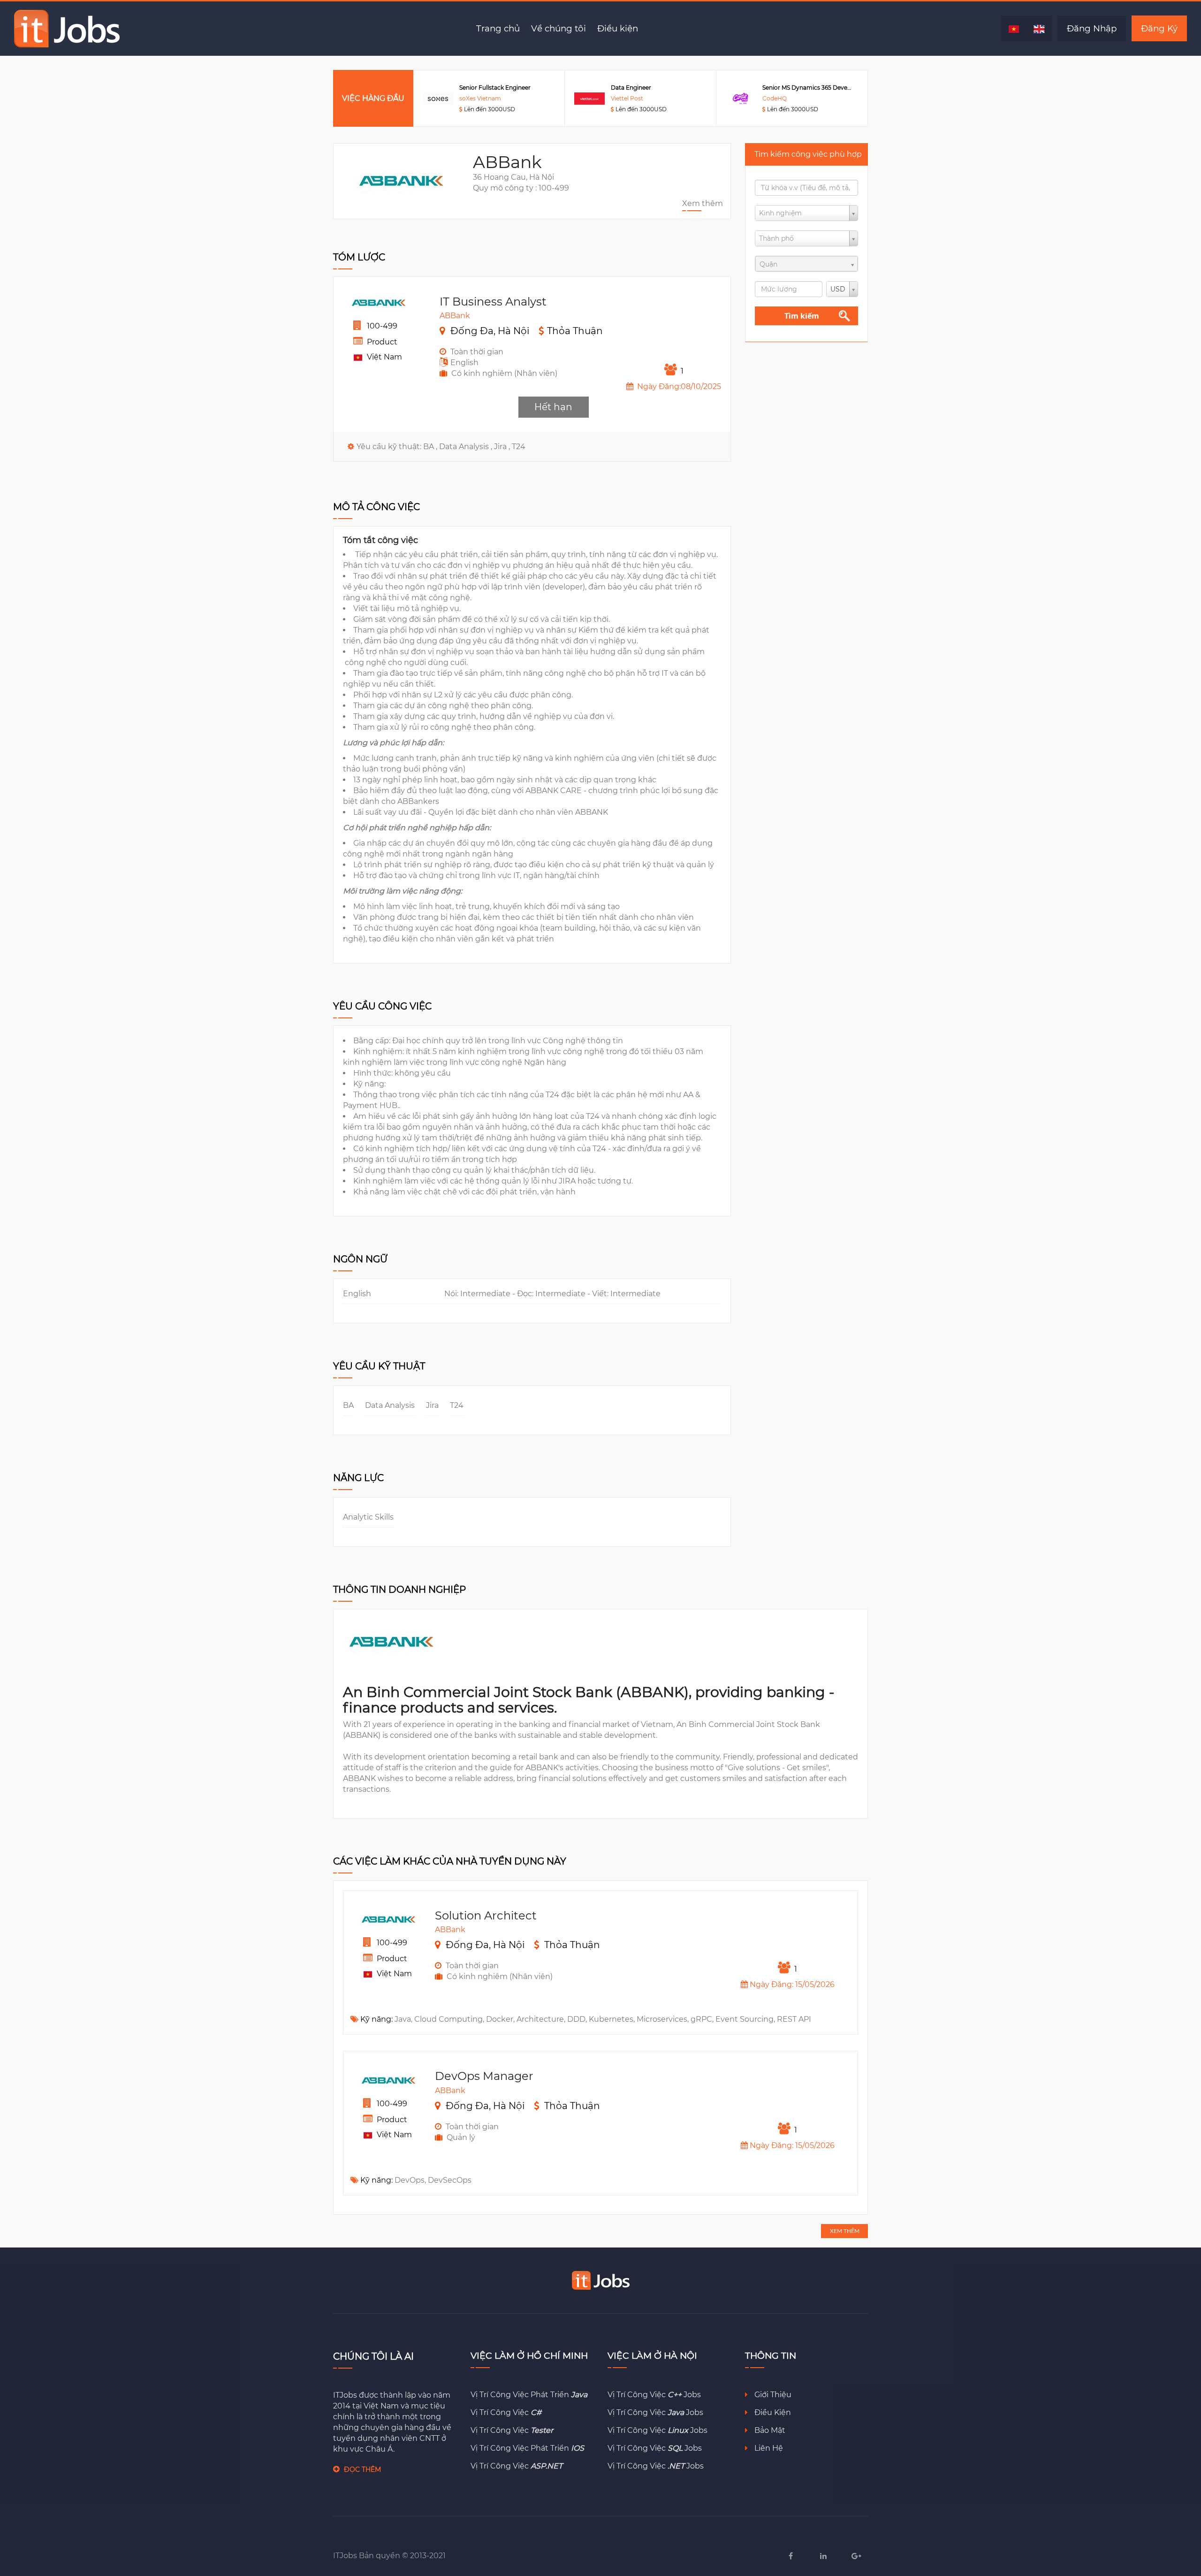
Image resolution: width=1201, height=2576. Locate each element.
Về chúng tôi (559, 28)
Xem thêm (703, 203)
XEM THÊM (845, 2231)
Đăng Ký (1159, 28)
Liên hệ (768, 2448)
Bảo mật (769, 2430)
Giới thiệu (772, 2395)
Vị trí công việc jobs (654, 2395)
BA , (431, 447)
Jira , (503, 447)
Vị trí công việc (506, 2412)
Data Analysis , (467, 447)
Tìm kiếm (802, 316)
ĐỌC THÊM (362, 2469)
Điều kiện (618, 28)
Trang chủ (498, 28)
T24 (519, 447)
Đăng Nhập (1092, 28)
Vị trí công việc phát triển (529, 2395)
